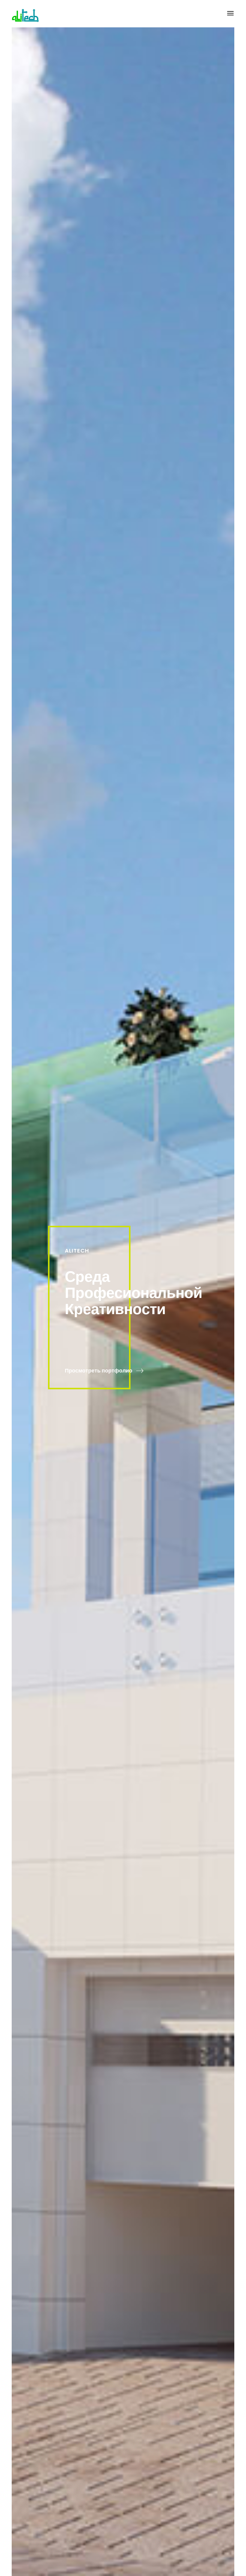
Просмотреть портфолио (99, 1371)
